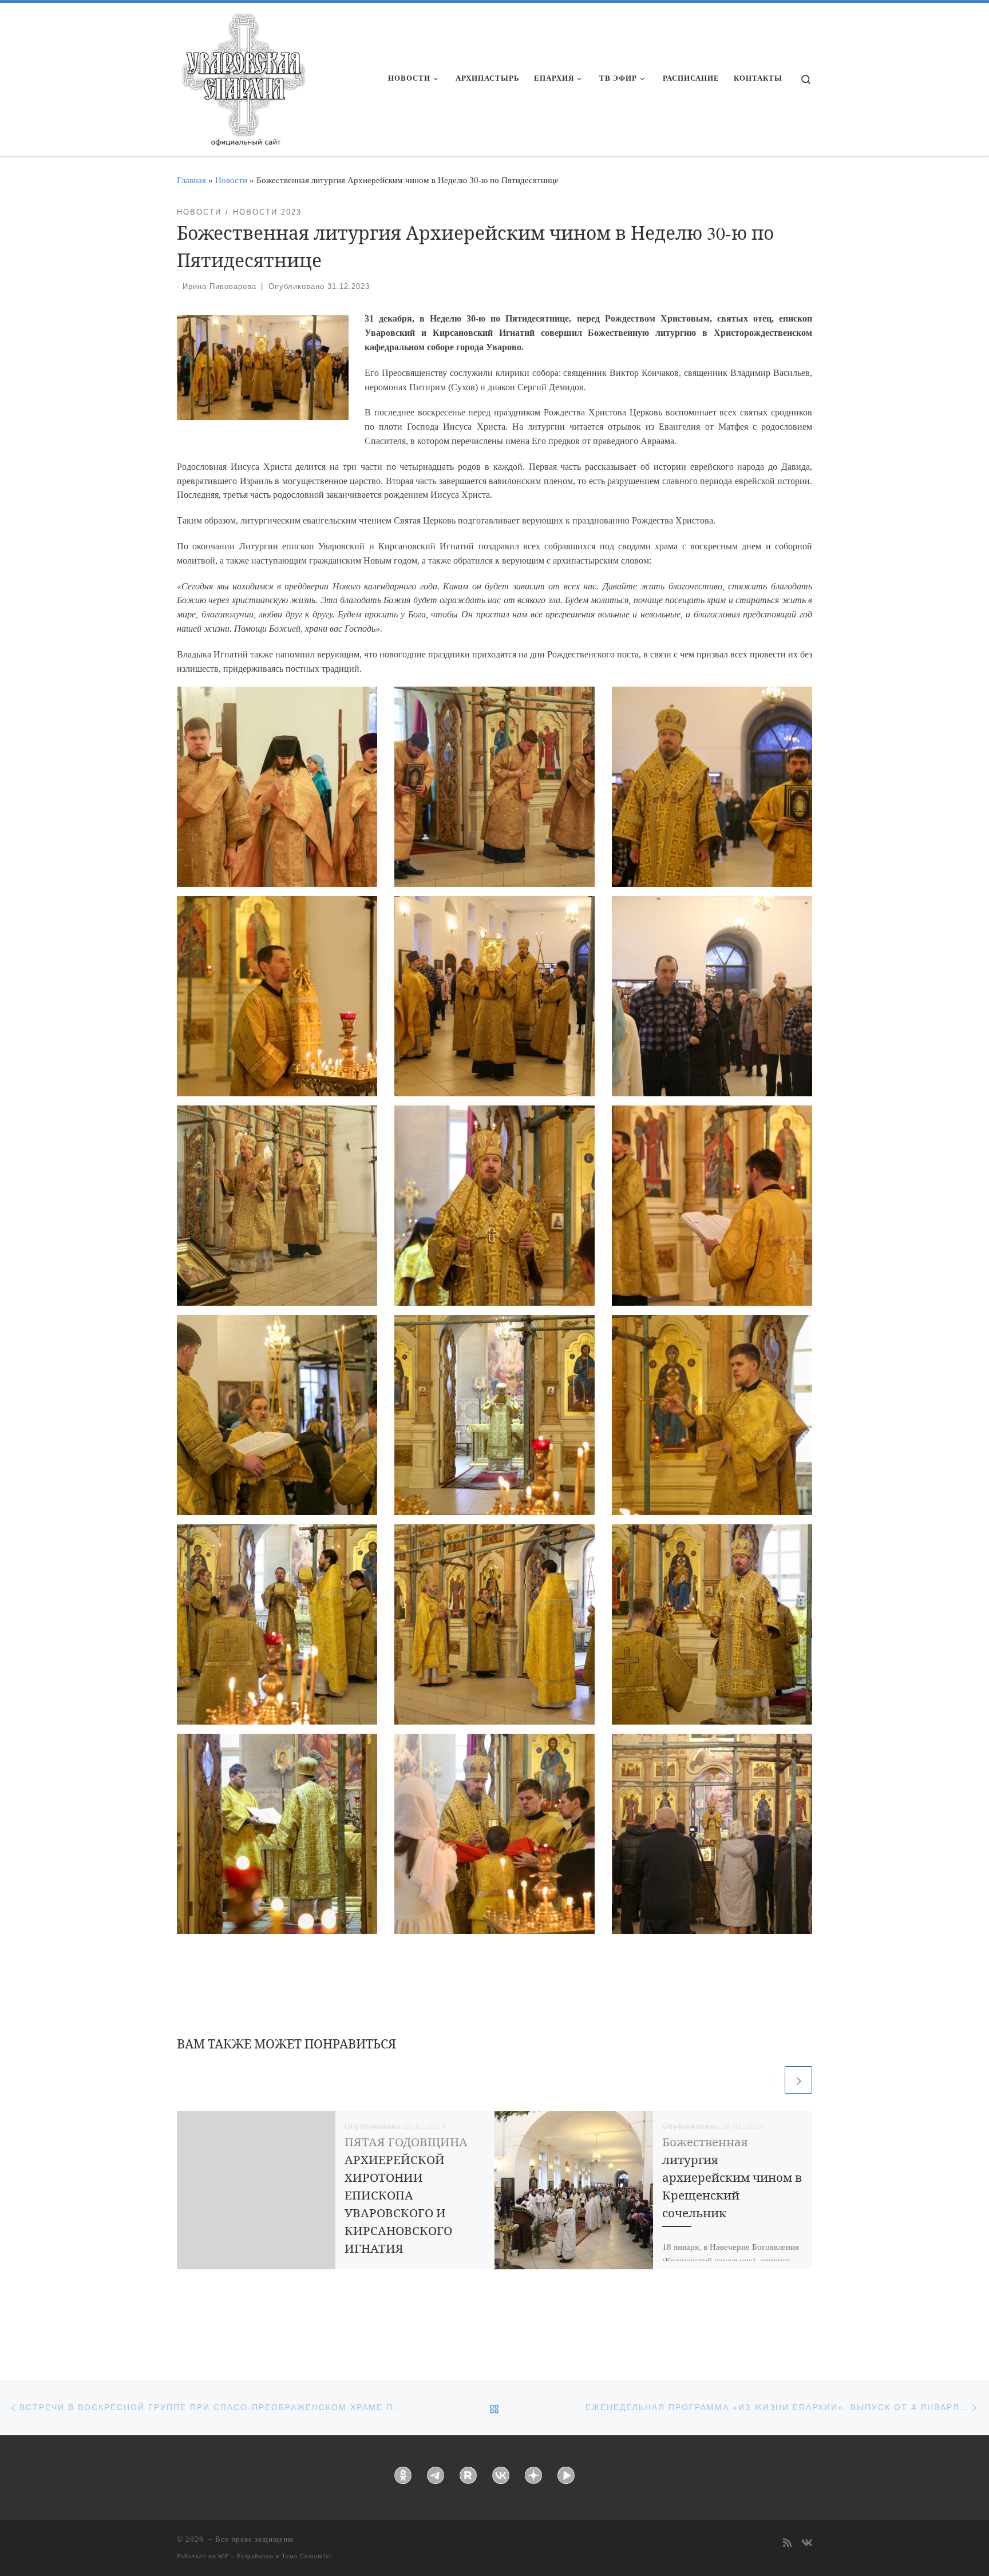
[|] (243, 76)
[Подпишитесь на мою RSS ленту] (787, 2544)
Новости (231, 180)
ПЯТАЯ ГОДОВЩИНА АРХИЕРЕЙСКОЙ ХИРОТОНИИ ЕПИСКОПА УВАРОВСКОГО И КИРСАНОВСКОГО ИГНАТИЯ (406, 2195)
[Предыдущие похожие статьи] (769, 2080)
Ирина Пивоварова (219, 286)
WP (223, 2556)
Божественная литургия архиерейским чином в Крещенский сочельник (732, 2177)
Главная (191, 180)
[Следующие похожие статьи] (798, 2080)
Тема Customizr (307, 2556)
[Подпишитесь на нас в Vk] (807, 2544)
